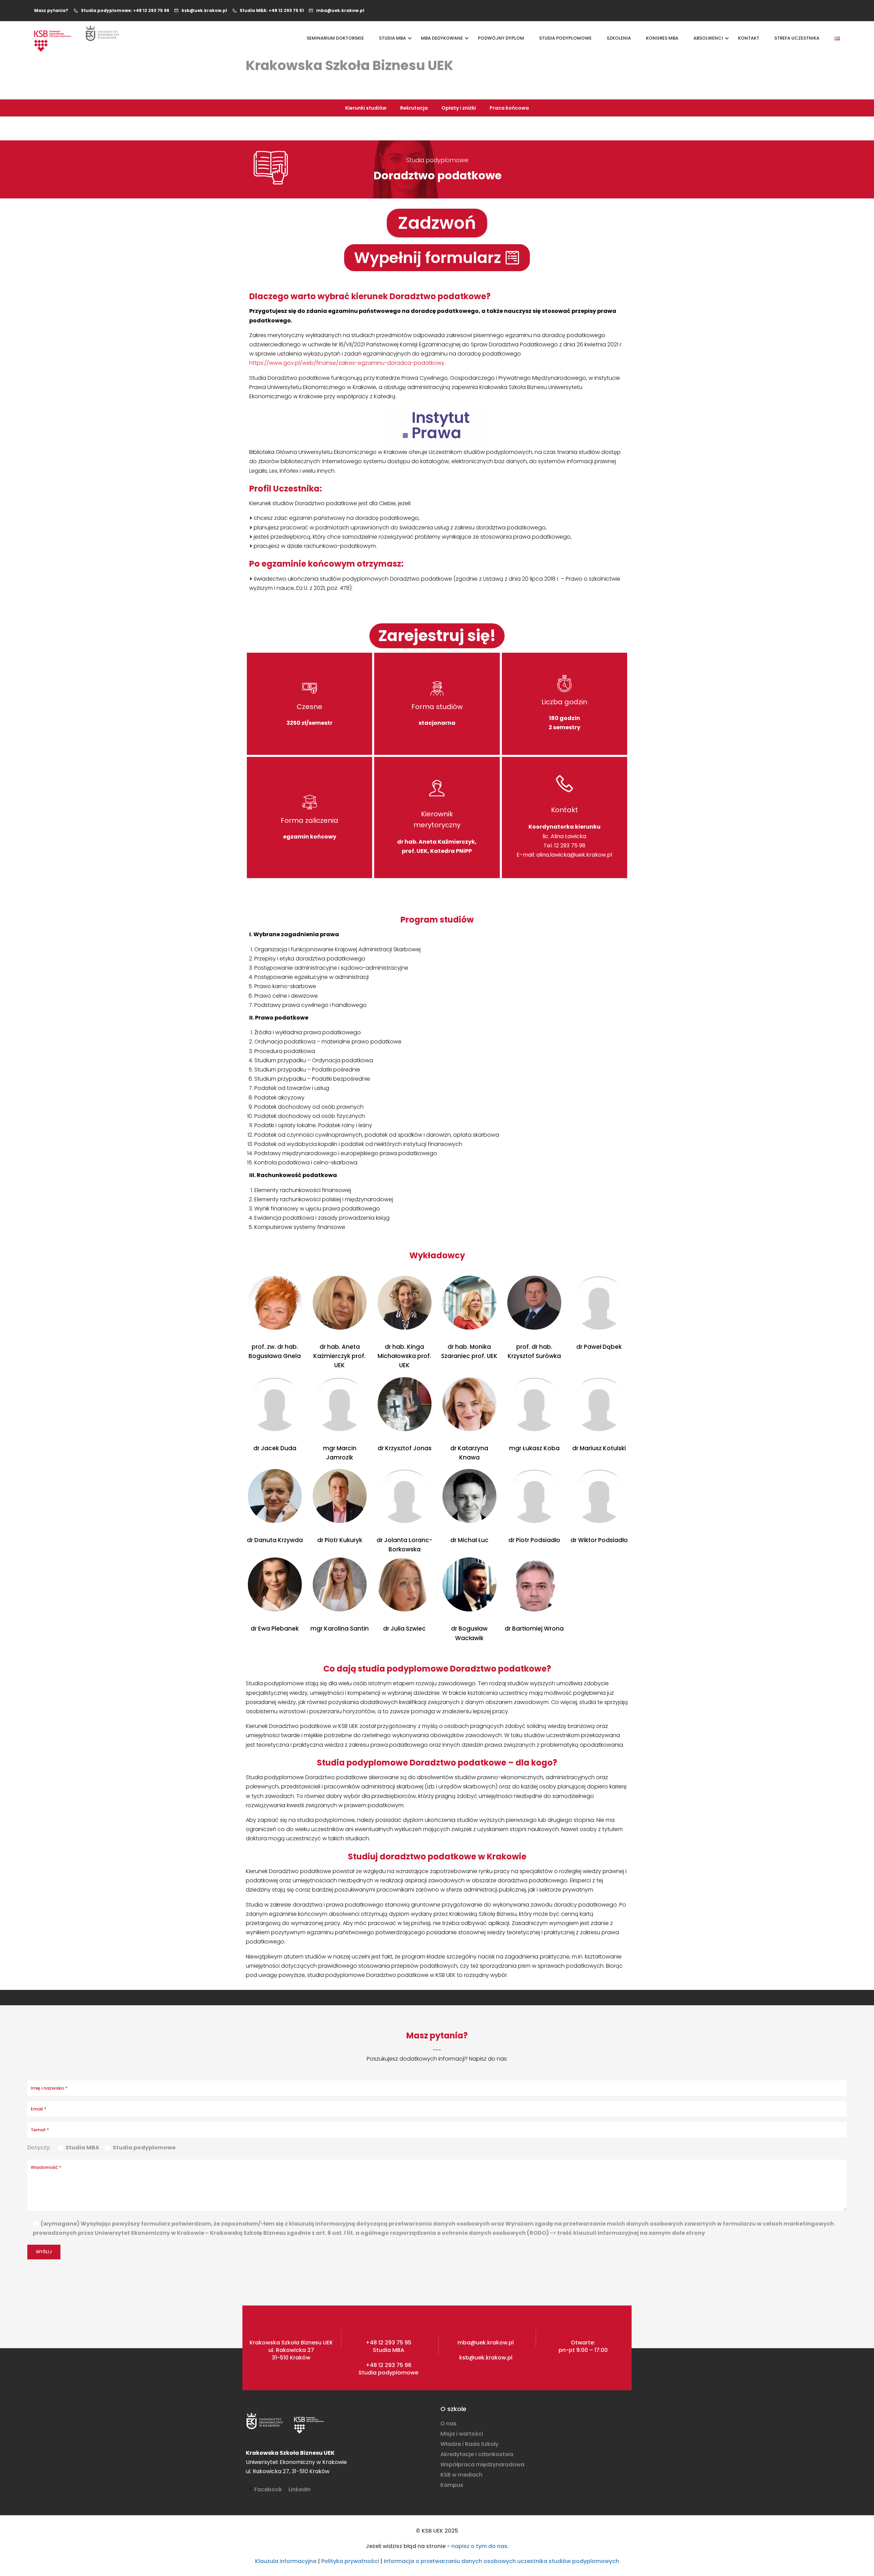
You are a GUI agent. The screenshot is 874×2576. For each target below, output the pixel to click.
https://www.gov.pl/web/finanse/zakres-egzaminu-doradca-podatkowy (347, 363)
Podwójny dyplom (501, 38)
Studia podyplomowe (565, 38)
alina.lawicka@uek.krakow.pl (574, 855)
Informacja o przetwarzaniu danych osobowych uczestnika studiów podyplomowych (501, 2561)
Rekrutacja (414, 108)
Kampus (452, 2485)
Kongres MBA (662, 38)
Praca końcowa (509, 108)
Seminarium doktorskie (335, 38)
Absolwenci (708, 38)
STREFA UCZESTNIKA (797, 38)
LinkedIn (300, 2489)
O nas (448, 2423)
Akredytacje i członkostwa (477, 2454)
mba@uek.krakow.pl (340, 10)
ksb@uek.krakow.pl (204, 10)
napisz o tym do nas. (480, 2546)
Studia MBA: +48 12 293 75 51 (272, 10)
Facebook (267, 2489)
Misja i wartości (462, 2434)
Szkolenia (619, 38)
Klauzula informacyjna (286, 2561)
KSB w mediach (461, 2475)
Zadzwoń (437, 223)
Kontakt (749, 38)
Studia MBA (392, 38)
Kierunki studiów (366, 108)
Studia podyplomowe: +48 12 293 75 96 (125, 10)
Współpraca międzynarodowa (482, 2464)
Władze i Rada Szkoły (469, 2444)
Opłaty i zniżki (459, 108)
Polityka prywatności (350, 2561)
